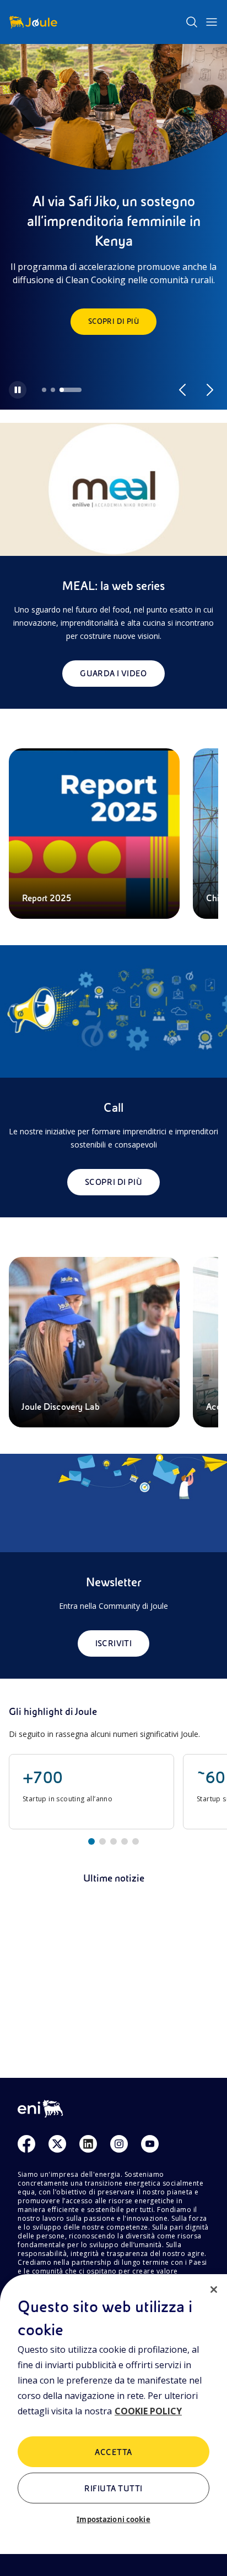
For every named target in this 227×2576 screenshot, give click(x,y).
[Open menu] (212, 22)
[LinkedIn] (88, 2144)
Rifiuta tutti (113, 2489)
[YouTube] (150, 2144)
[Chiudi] (214, 2290)
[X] (57, 2144)
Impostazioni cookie (113, 2519)
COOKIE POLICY (148, 2411)
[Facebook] (26, 2144)
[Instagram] (119, 2144)
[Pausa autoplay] (18, 390)
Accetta (113, 2452)
